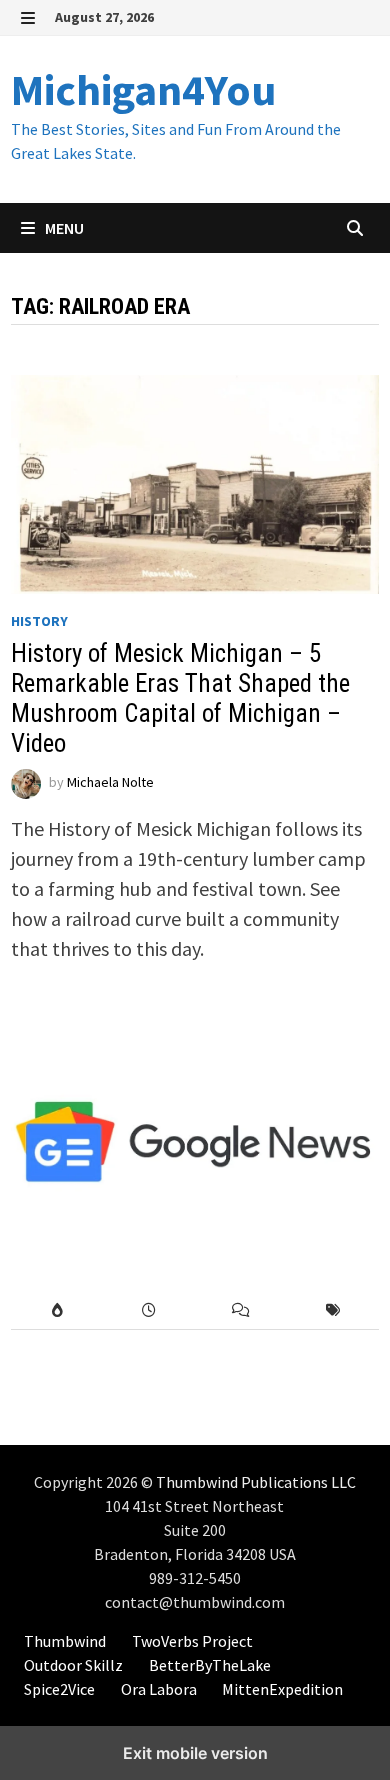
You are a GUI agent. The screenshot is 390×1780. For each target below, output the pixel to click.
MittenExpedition (282, 1689)
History (39, 621)
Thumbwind (65, 1641)
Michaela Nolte (110, 783)
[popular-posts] (57, 1310)
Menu (63, 228)
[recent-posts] (149, 1310)
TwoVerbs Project (192, 1641)
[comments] (241, 1310)
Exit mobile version (195, 1753)
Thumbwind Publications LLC (256, 1482)
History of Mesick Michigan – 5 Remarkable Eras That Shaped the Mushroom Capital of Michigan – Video (180, 698)
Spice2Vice (59, 1689)
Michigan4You (143, 89)
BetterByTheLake (210, 1665)
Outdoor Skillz (73, 1665)
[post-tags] (333, 1310)
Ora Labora (159, 1689)
